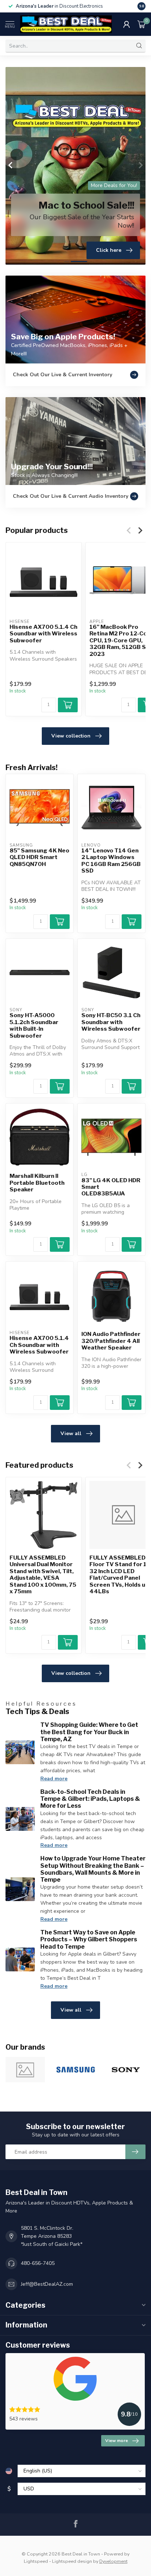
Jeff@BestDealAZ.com (47, 2284)
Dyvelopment (113, 2561)
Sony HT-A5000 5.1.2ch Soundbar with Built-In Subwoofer (34, 1025)
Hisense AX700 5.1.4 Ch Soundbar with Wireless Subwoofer (43, 634)
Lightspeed (36, 2561)
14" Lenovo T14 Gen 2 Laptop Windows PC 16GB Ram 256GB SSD (111, 861)
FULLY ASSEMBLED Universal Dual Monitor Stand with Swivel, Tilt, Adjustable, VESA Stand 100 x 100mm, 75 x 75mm (43, 1575)
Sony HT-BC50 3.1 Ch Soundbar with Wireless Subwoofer (111, 1022)
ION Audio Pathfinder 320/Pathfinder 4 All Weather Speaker (111, 1341)
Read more (54, 1779)
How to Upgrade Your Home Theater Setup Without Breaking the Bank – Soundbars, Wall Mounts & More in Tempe (93, 1869)
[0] (141, 24)
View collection (71, 736)
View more (117, 2441)
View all (71, 1433)
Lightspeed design (72, 2561)
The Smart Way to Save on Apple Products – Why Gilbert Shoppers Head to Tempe (89, 1939)
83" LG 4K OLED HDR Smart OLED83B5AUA (111, 1187)
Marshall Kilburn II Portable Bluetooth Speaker (37, 1183)
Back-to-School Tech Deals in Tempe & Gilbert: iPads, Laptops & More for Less (90, 1799)
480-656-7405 (38, 2263)
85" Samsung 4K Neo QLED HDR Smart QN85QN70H (39, 857)
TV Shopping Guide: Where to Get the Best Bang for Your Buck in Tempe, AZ (89, 1732)
